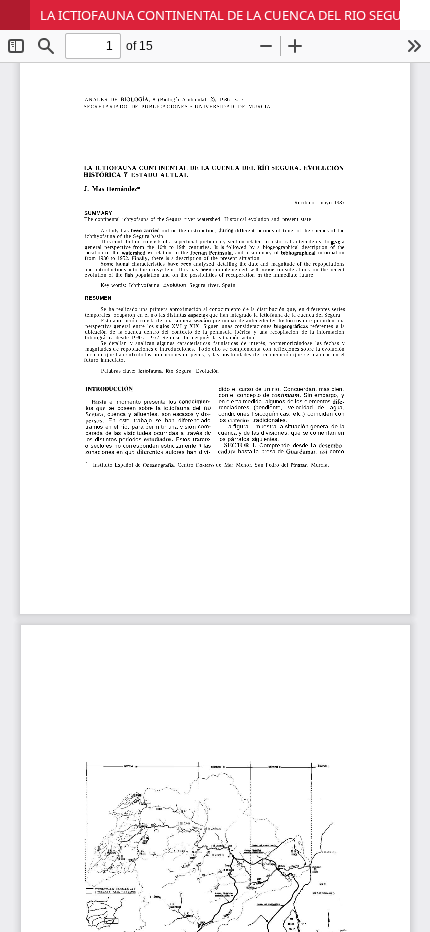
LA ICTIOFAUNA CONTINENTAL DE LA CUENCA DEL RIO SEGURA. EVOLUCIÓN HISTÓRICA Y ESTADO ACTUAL (235, 15)
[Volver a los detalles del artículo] (15, 15)
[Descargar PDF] (415, 15)
